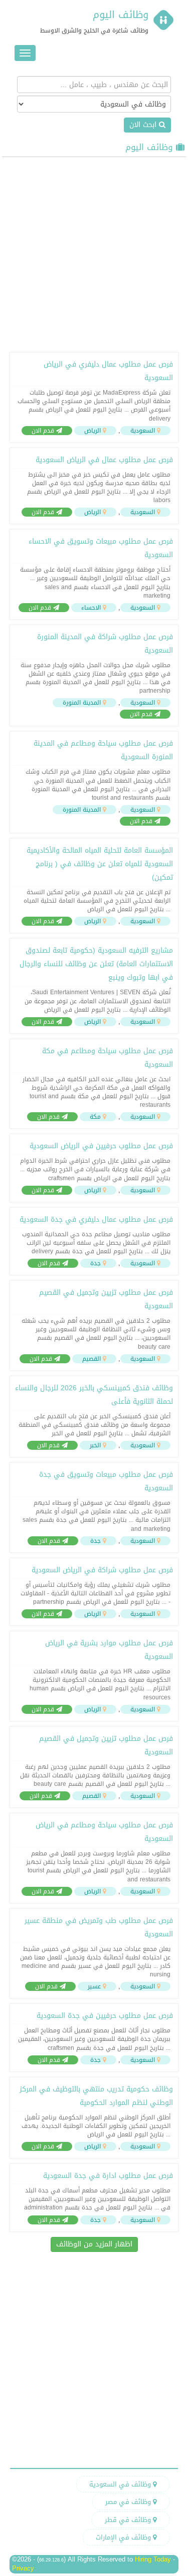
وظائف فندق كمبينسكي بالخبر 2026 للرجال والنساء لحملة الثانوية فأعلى (94, 1395)
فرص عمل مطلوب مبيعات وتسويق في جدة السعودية (106, 1481)
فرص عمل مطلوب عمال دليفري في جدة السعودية (96, 1219)
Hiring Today (153, 2559)
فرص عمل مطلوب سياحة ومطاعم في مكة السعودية (108, 1058)
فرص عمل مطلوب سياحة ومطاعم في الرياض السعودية (104, 1832)
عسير (94, 1986)
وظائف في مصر (129, 2502)
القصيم (91, 1359)
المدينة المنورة (82, 703)
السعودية (143, 431)
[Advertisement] (94, 253)
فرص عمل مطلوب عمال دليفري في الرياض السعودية (108, 371)
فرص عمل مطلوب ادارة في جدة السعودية (108, 2176)
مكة (95, 1117)
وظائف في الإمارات (124, 2537)
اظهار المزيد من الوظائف (94, 2244)
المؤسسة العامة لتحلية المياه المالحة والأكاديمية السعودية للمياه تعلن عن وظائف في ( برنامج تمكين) (100, 864)
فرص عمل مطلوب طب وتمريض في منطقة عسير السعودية (99, 1927)
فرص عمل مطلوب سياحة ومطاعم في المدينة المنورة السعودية (103, 750)
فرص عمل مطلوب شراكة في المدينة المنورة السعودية (105, 644)
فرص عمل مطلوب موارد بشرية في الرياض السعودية (109, 1650)
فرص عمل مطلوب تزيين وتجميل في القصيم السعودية (106, 1299)
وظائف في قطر (129, 2520)
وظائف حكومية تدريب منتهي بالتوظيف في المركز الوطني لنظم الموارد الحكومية (96, 2096)
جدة (96, 1263)
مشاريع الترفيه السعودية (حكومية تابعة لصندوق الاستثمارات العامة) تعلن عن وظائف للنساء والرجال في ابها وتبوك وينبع (96, 964)
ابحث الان (144, 125)
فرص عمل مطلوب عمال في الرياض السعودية (104, 460)
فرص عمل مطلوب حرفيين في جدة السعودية (105, 2016)
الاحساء (91, 608)
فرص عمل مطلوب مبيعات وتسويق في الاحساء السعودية (101, 548)
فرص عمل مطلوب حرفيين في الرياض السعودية (101, 1146)
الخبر (95, 1445)
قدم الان (44, 431)
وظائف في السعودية (121, 2484)
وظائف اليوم (121, 15)
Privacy (23, 2568)
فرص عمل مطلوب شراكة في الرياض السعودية (102, 1570)
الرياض (92, 431)
